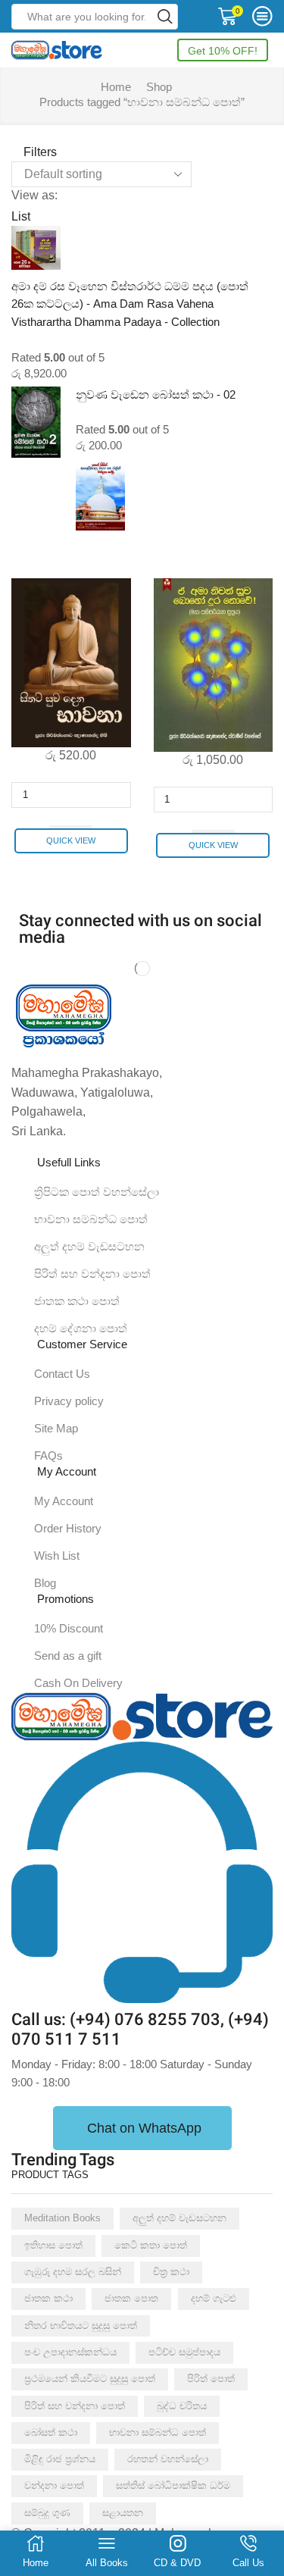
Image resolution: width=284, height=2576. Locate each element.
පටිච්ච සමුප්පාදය (184, 2352)
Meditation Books (62, 2218)
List (21, 216)
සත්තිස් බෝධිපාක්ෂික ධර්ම (173, 2485)
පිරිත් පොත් (211, 2379)
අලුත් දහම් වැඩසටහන (179, 2218)
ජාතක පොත (131, 2298)
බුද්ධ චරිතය (182, 2406)
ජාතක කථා (48, 2298)
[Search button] (165, 17)
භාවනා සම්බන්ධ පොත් (158, 2432)
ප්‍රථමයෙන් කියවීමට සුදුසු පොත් (90, 2379)
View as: (34, 195)
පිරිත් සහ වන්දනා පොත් (75, 2406)
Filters (39, 152)
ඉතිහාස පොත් (53, 2245)
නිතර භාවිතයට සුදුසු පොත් (81, 2326)
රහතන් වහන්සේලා (168, 2459)
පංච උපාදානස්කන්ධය (70, 2352)
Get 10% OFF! (223, 51)
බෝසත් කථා (51, 2432)
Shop (159, 87)
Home (116, 87)
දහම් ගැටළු (214, 2298)
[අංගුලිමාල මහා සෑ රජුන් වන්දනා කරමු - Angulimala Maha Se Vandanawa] (100, 493)
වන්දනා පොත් (54, 2485)
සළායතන (123, 2513)
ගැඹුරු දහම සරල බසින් (73, 2272)
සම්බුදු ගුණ (47, 2513)
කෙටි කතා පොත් (151, 2245)
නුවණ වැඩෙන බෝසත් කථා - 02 (156, 395)
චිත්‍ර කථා (171, 2272)
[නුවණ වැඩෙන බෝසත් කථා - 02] (36, 422)
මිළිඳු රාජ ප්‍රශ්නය (60, 2459)
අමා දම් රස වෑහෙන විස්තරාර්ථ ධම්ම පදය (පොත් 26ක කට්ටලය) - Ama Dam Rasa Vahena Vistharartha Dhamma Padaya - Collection (130, 304)
